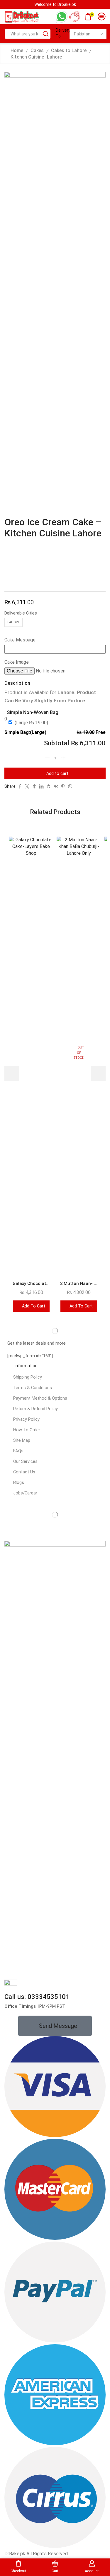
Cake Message (20, 640)
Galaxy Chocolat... (31, 1283)
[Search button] (46, 34)
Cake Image (17, 662)
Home (17, 50)
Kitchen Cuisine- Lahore (36, 57)
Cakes (37, 50)
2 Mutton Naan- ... (79, 1283)
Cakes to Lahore (69, 50)
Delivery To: (61, 33)
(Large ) (31, 723)
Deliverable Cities (21, 613)
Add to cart (57, 773)
